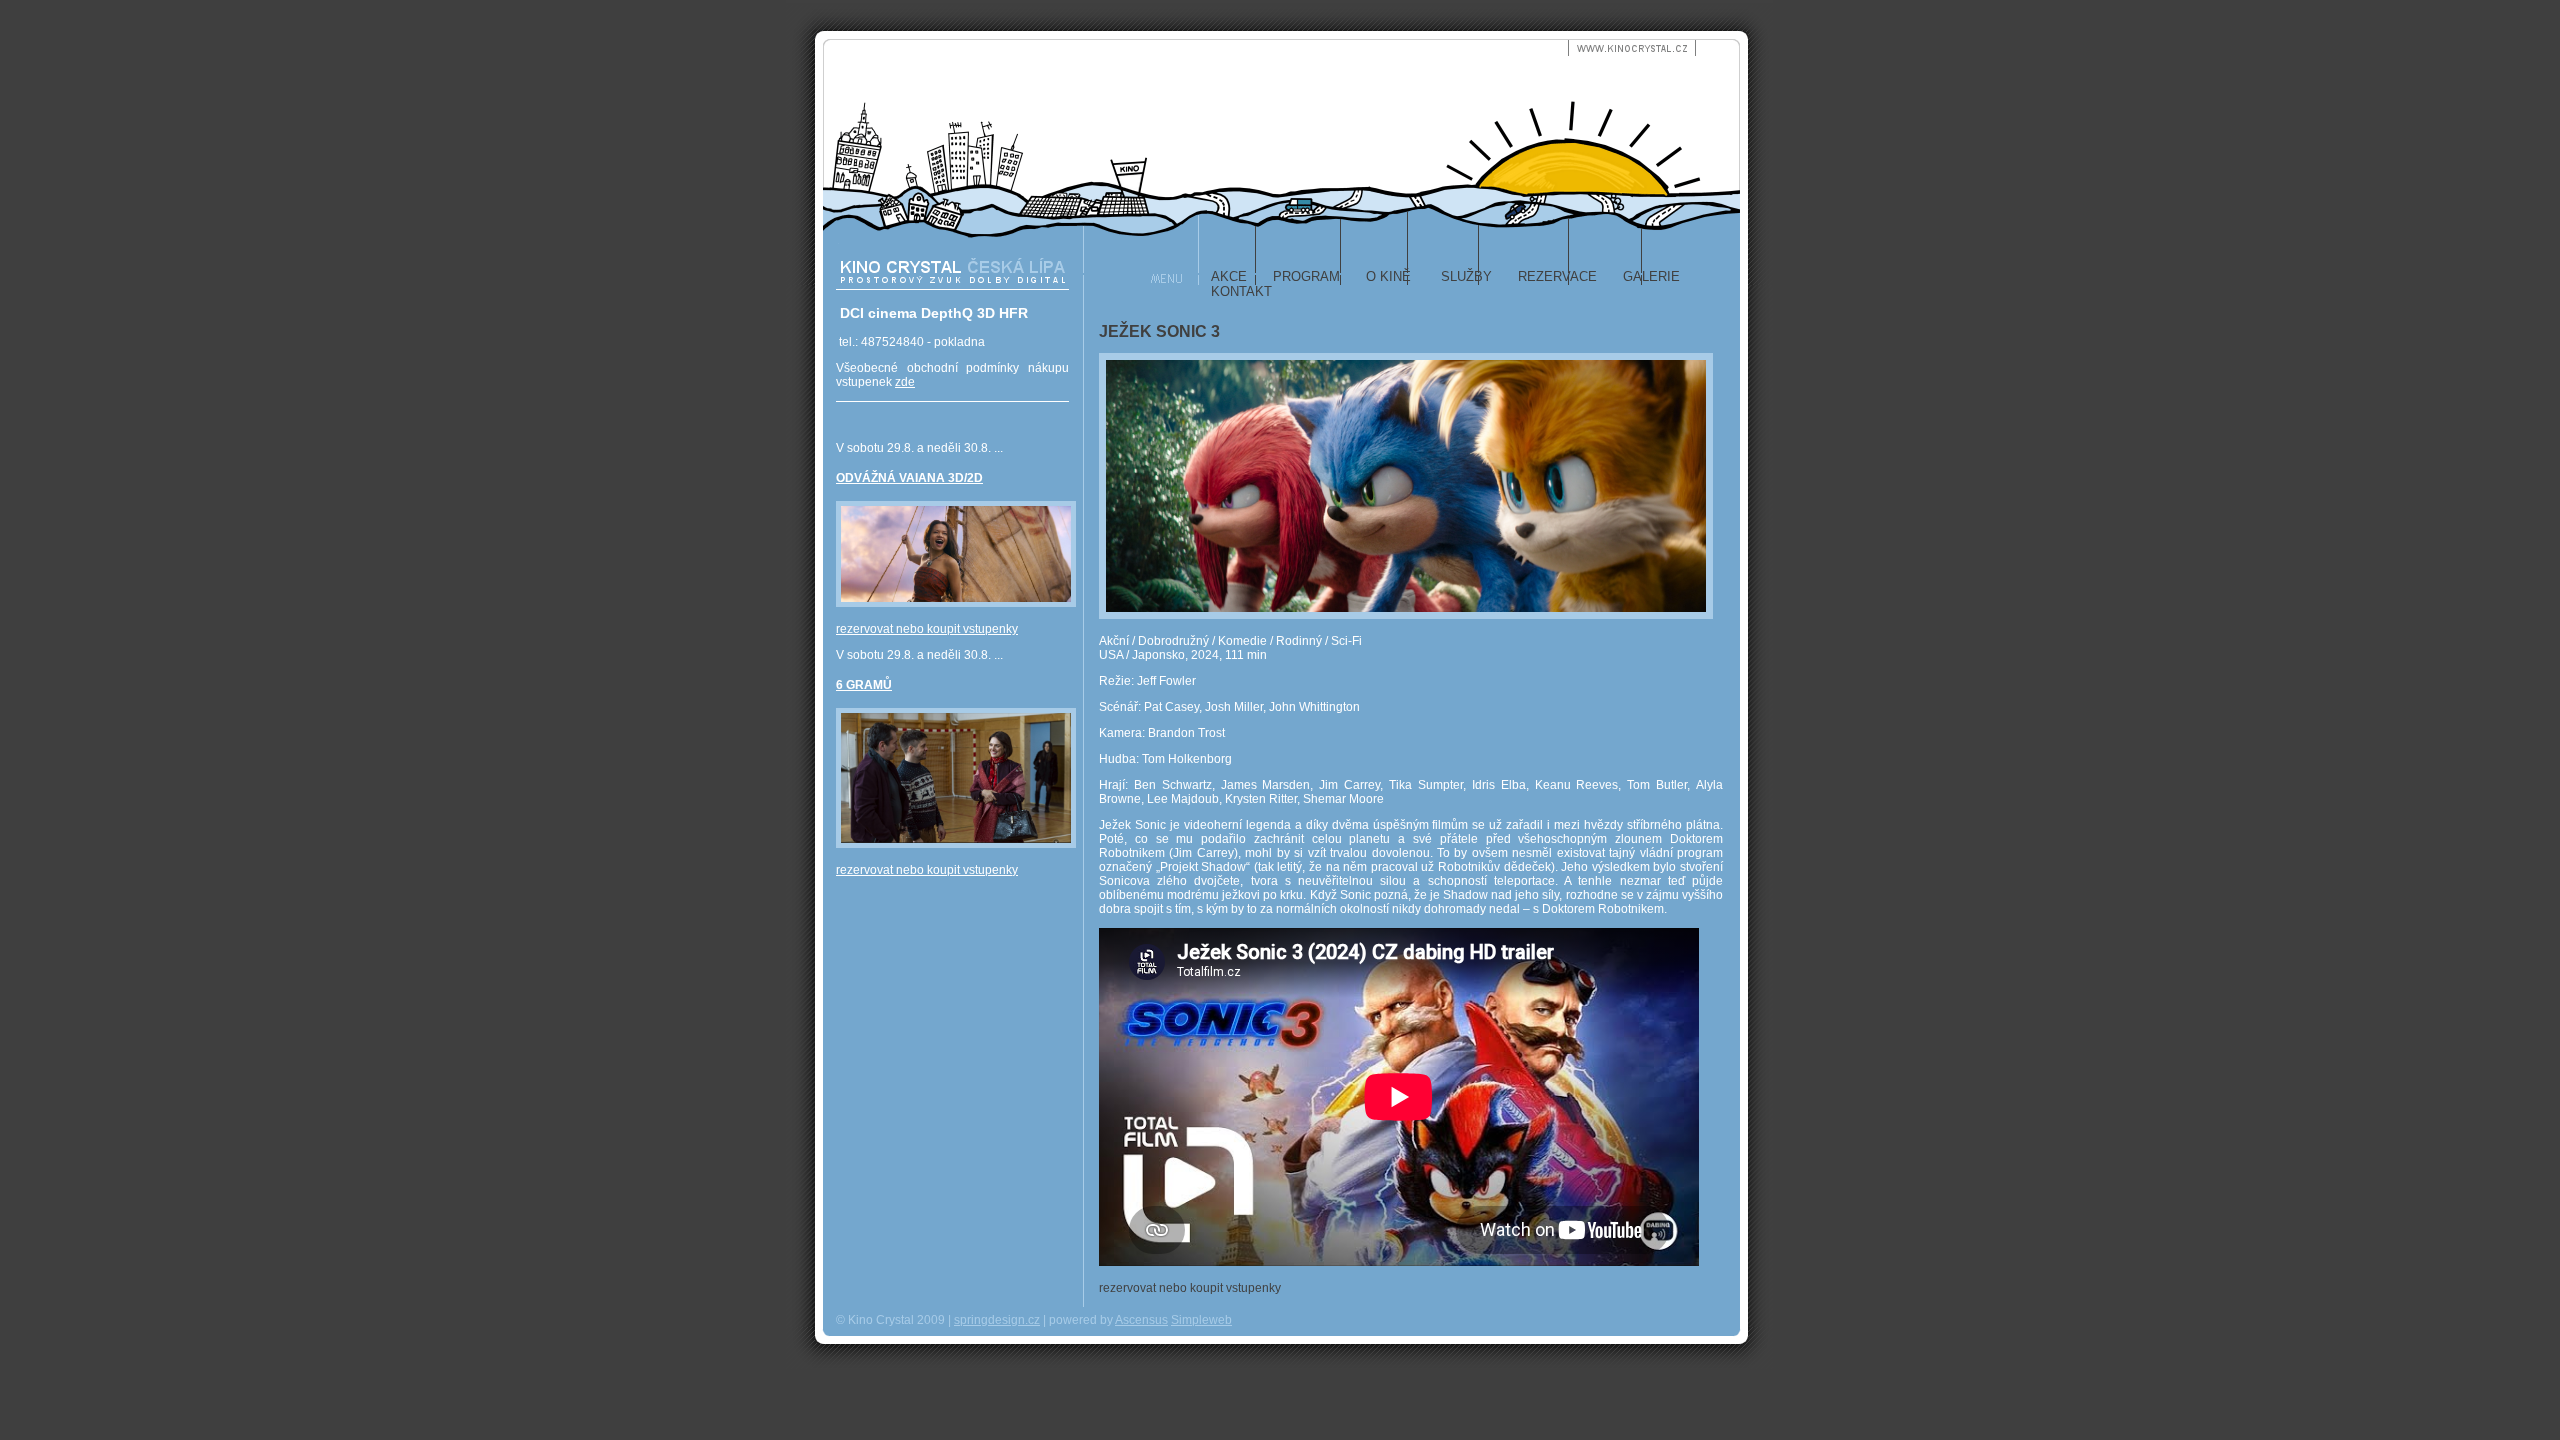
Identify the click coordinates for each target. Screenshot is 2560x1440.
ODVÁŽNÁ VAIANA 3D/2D (909, 478)
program (1306, 276)
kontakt (1241, 291)
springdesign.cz (997, 1320)
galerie (1651, 276)
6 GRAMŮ (864, 685)
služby (1464, 276)
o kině (1388, 276)
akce (1229, 276)
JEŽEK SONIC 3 (1159, 331)
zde (905, 382)
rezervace (1557, 276)
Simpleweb (1201, 1320)
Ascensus (1141, 1320)
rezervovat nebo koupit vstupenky (927, 629)
